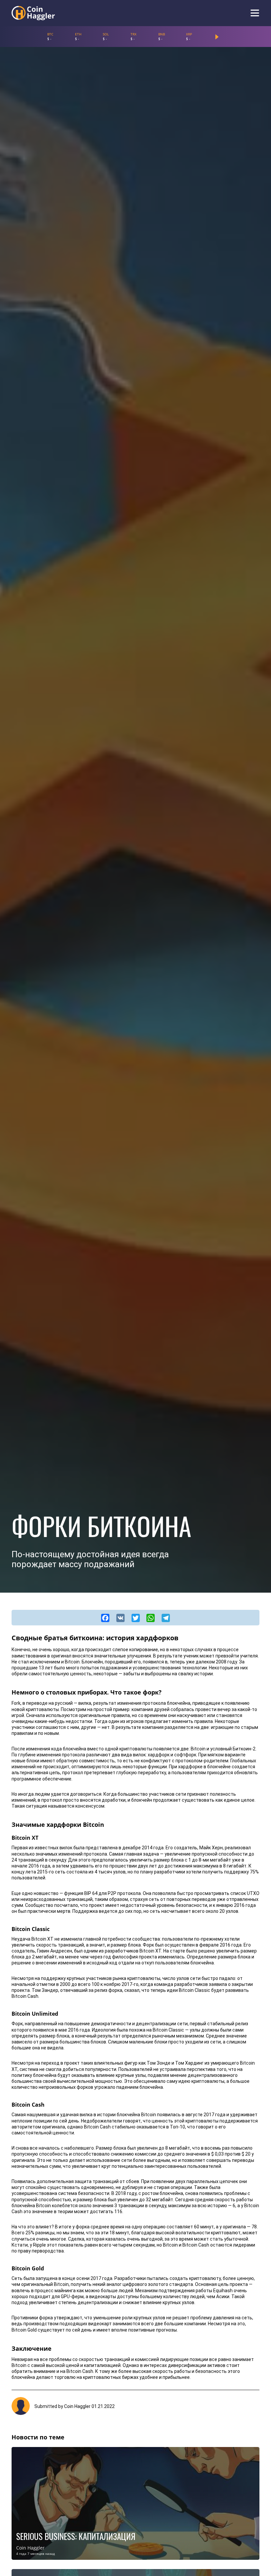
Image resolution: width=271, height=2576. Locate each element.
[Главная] (33, 13)
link (135, 2503)
